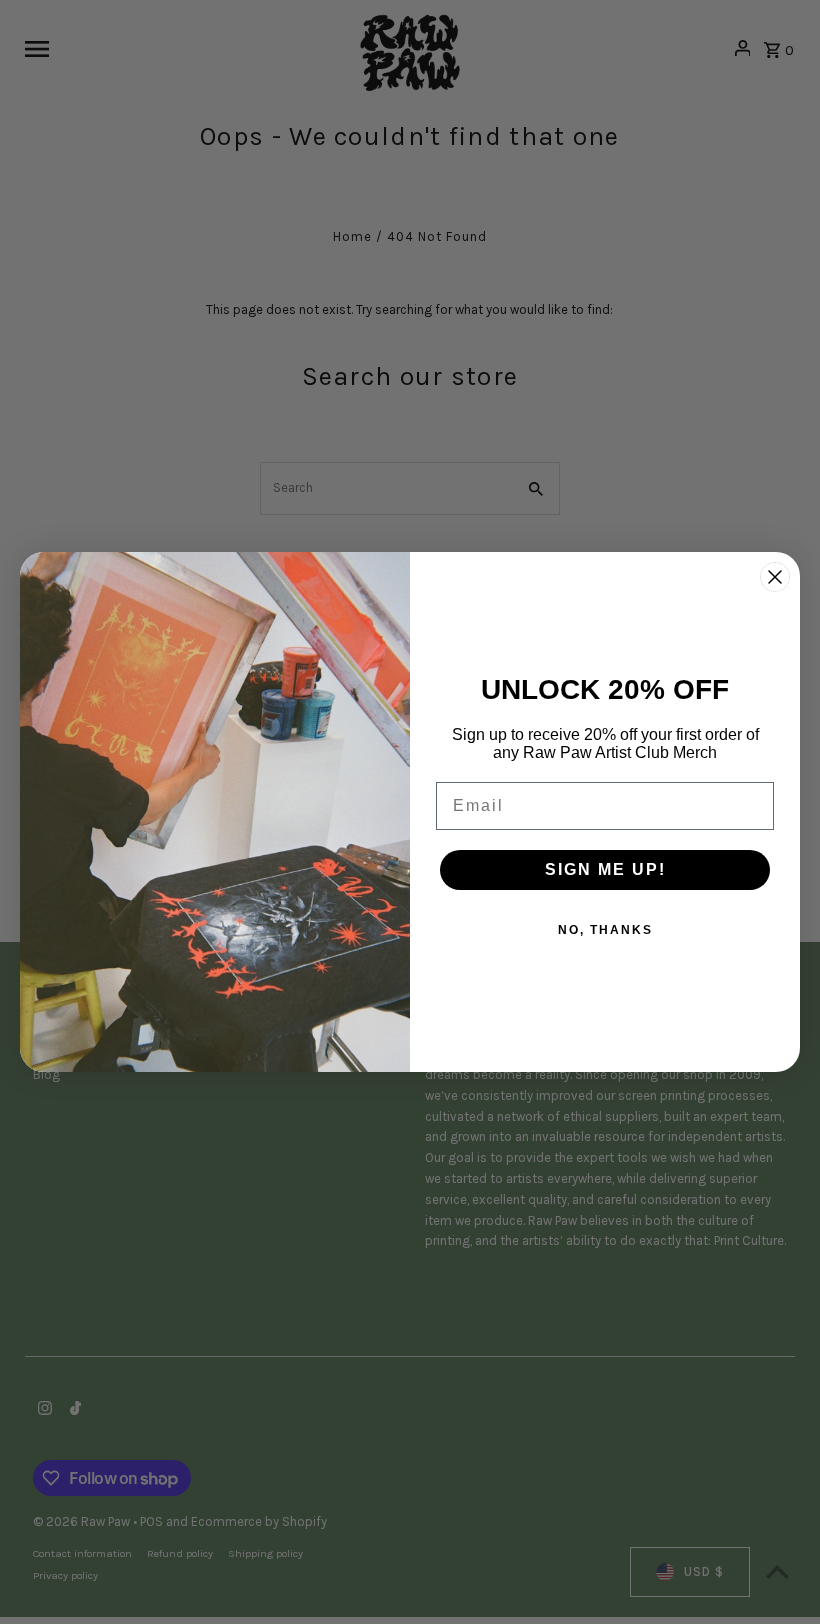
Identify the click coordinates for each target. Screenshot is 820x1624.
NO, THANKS (605, 930)
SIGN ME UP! (605, 869)
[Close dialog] (775, 577)
